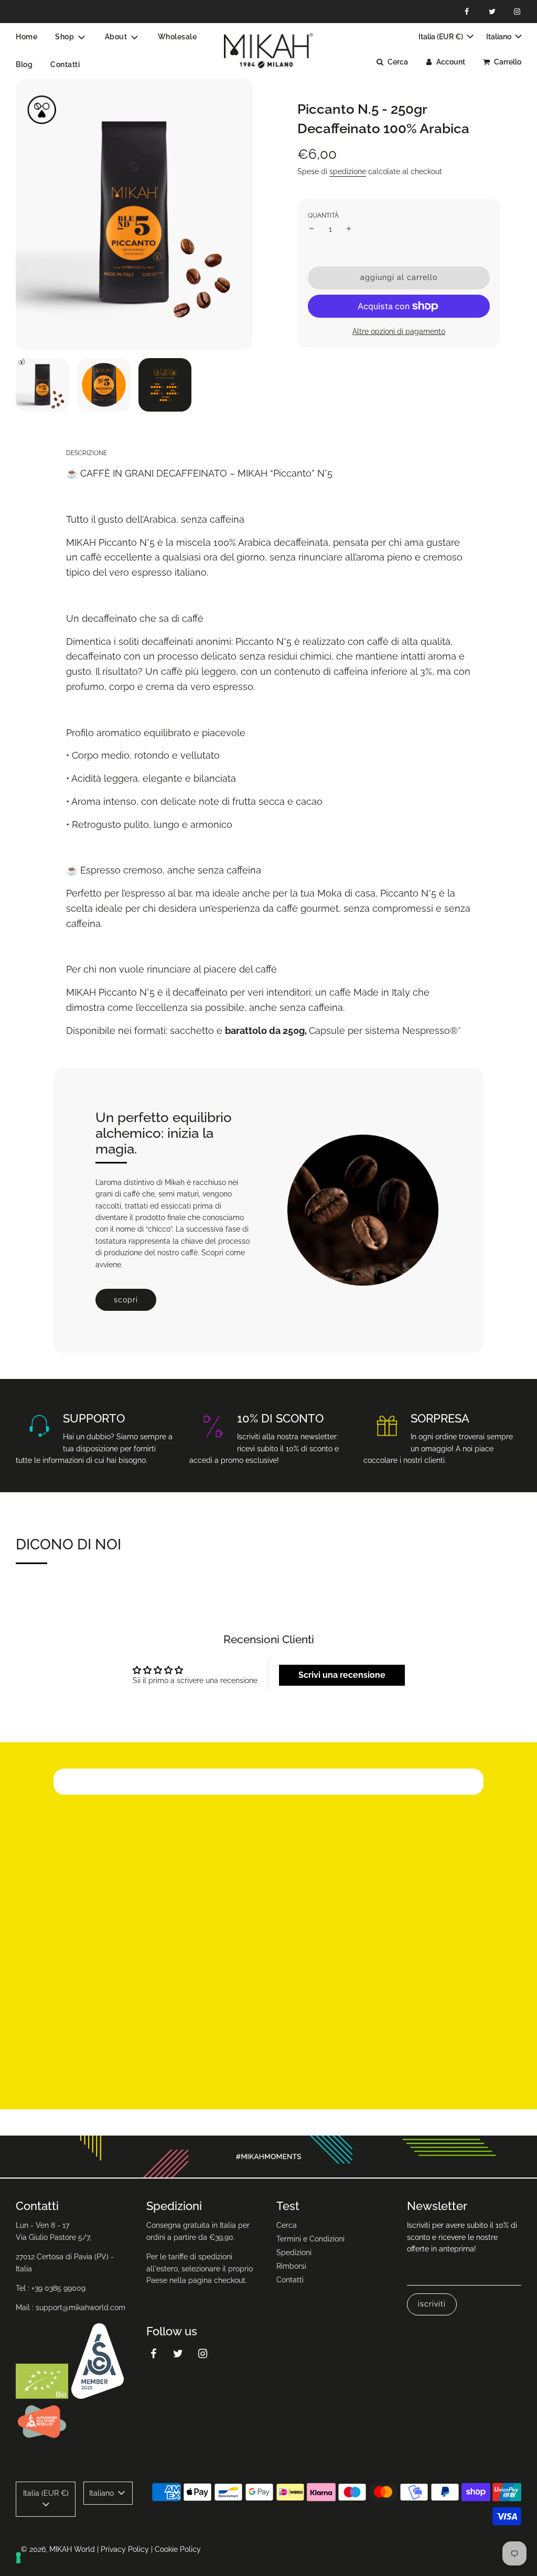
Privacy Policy (125, 2549)
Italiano (500, 37)
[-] (312, 229)
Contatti (65, 64)
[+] (349, 229)
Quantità (323, 215)
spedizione (348, 171)
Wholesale (178, 37)
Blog (24, 64)
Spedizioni (294, 2252)
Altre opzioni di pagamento (399, 331)
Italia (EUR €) (442, 37)
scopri (126, 1300)
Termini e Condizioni (310, 2239)
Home (26, 37)
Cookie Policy (178, 2549)
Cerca (287, 2225)
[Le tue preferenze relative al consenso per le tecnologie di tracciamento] (18, 2558)
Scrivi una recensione (342, 1675)
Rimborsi (291, 2266)
